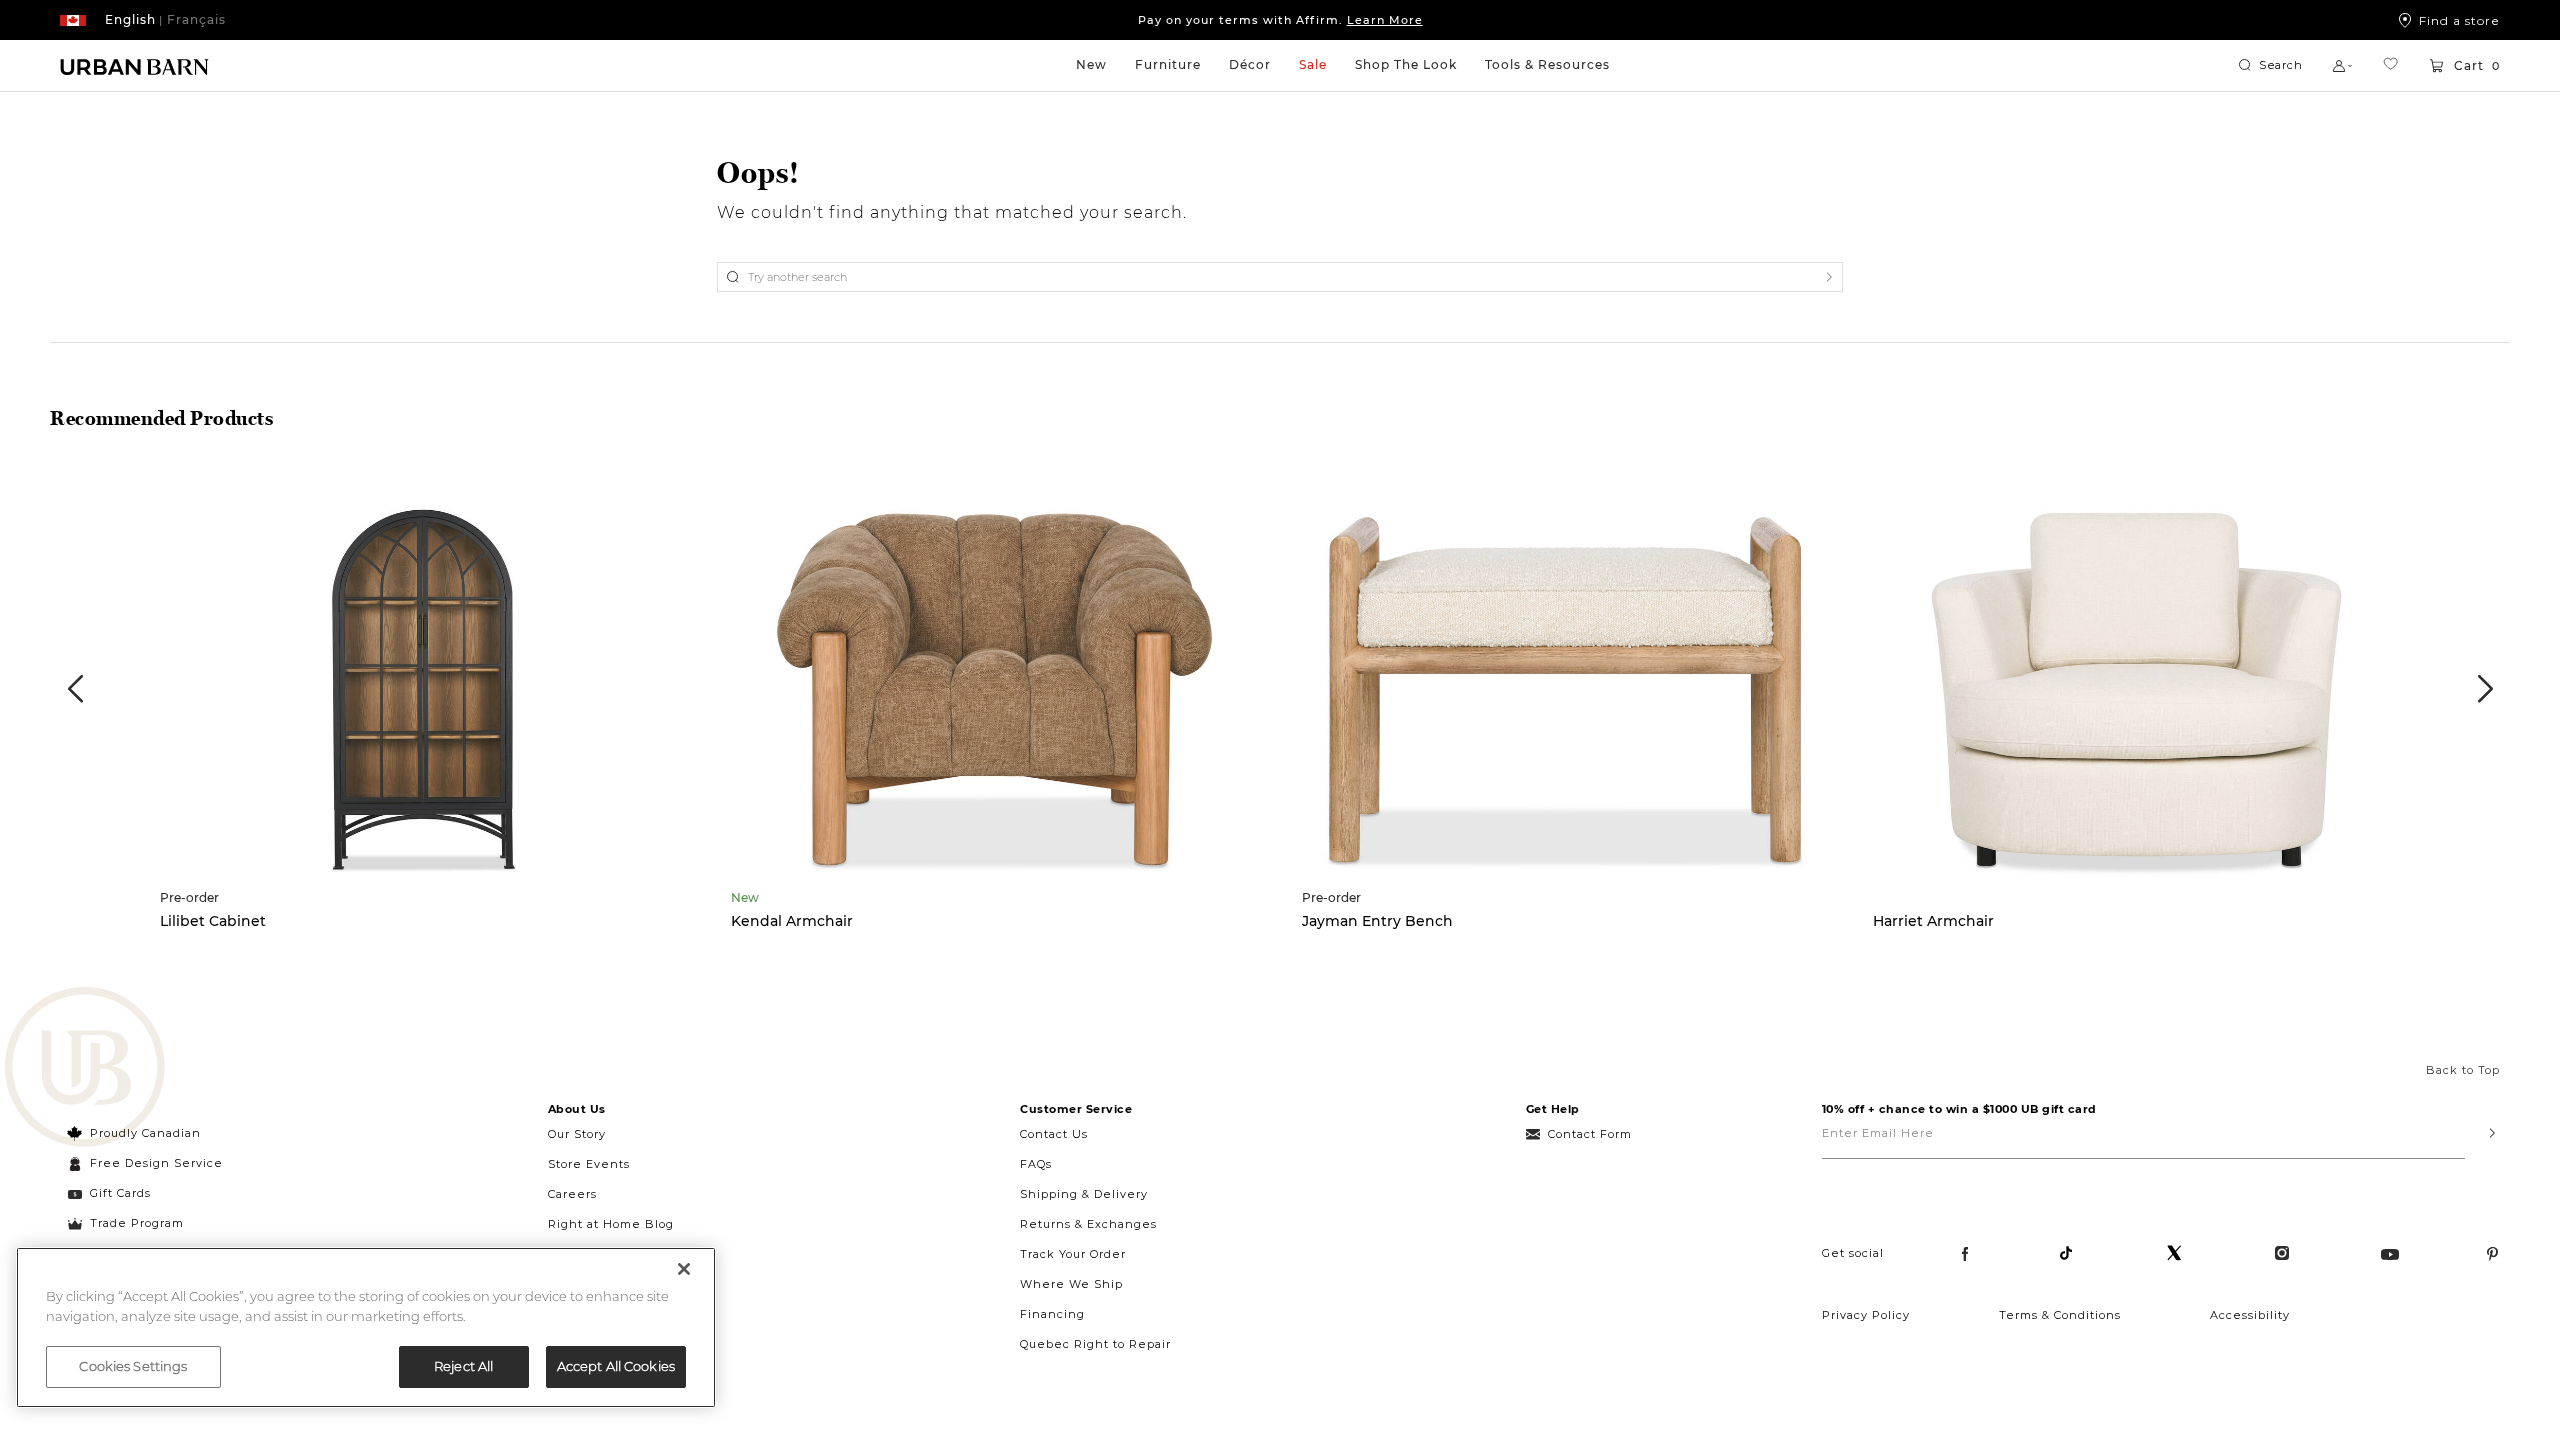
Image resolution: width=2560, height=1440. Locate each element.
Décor (1250, 64)
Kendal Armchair (792, 921)
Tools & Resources (1547, 64)
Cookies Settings (133, 1366)
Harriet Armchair (1933, 921)
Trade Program (137, 1223)
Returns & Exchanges (1088, 1224)
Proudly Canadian (145, 1133)
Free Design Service (145, 1163)
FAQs (1036, 1164)
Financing (1052, 1314)
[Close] (684, 1269)
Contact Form (1590, 1134)
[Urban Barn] (85, 1069)
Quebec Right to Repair (1095, 1344)
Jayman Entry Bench (1377, 921)
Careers (572, 1194)
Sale (1313, 64)
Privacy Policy (1866, 1315)
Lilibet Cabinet (213, 921)
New (1091, 64)
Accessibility (2250, 1315)
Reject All (463, 1366)
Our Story (577, 1134)
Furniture (1168, 64)
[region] (366, 1327)
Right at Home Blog (611, 1224)
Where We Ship (1071, 1284)
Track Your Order (1073, 1254)
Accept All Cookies (616, 1366)
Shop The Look (1406, 64)
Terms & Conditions (2060, 1315)
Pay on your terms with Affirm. (1280, 20)
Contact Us (1054, 1134)
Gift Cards (120, 1193)
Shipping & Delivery (1084, 1194)
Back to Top (2463, 1070)
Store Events (589, 1164)
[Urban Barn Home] (135, 66)
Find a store (2459, 20)
